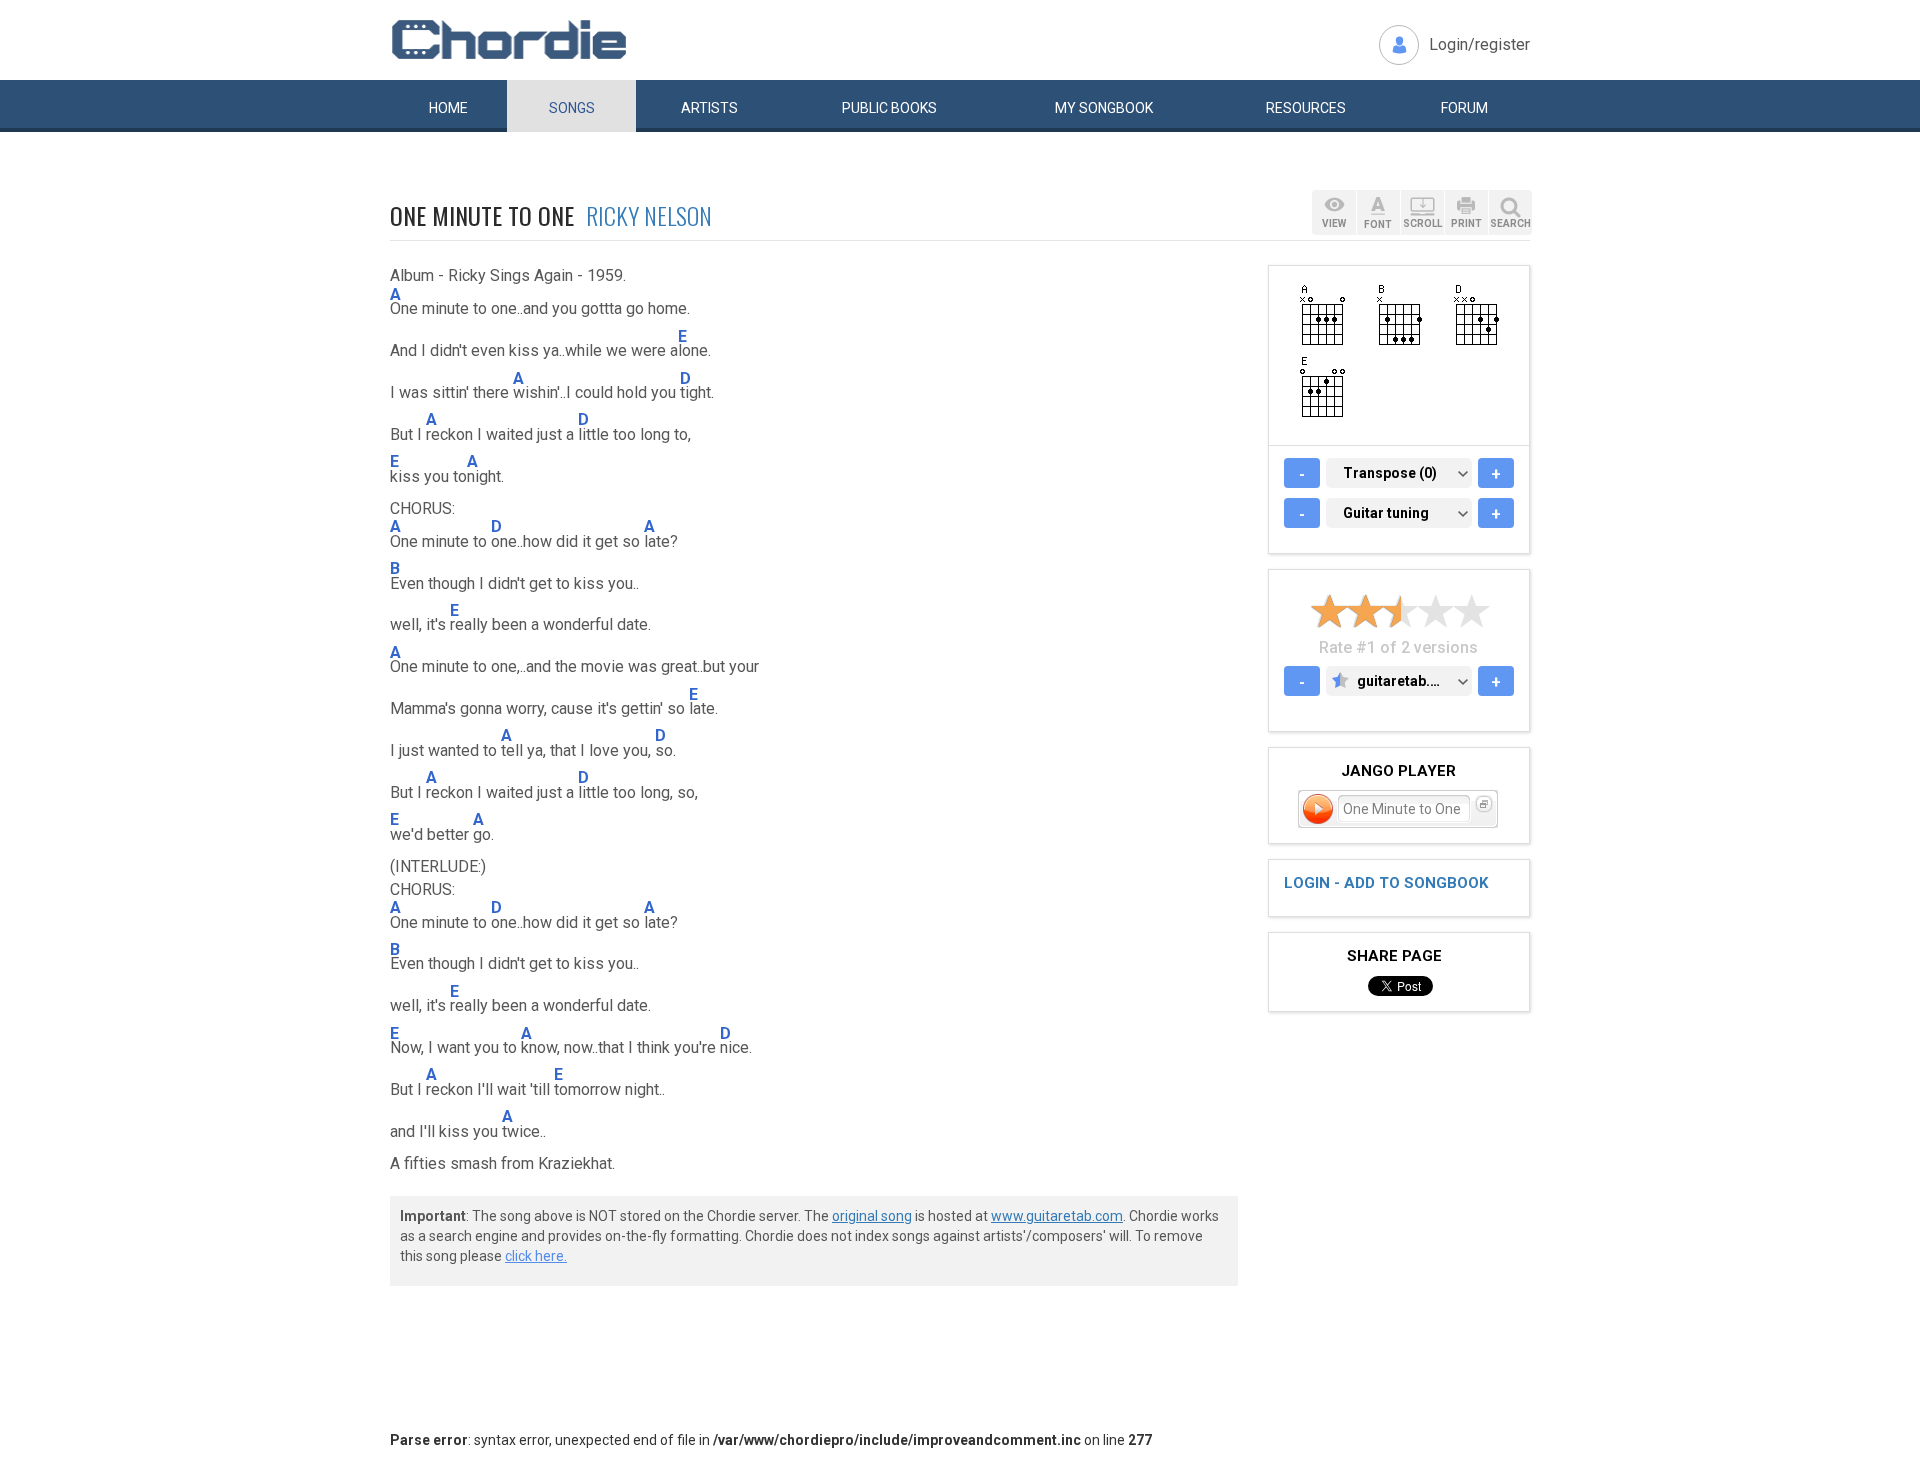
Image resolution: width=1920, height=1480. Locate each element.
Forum (1464, 108)
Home (448, 108)
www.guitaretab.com (1057, 1216)
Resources (1306, 108)
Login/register (1479, 44)
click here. (536, 1256)
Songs (572, 108)
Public (889, 108)
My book (1104, 108)
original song (872, 1216)
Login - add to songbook (1386, 883)
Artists (709, 108)
